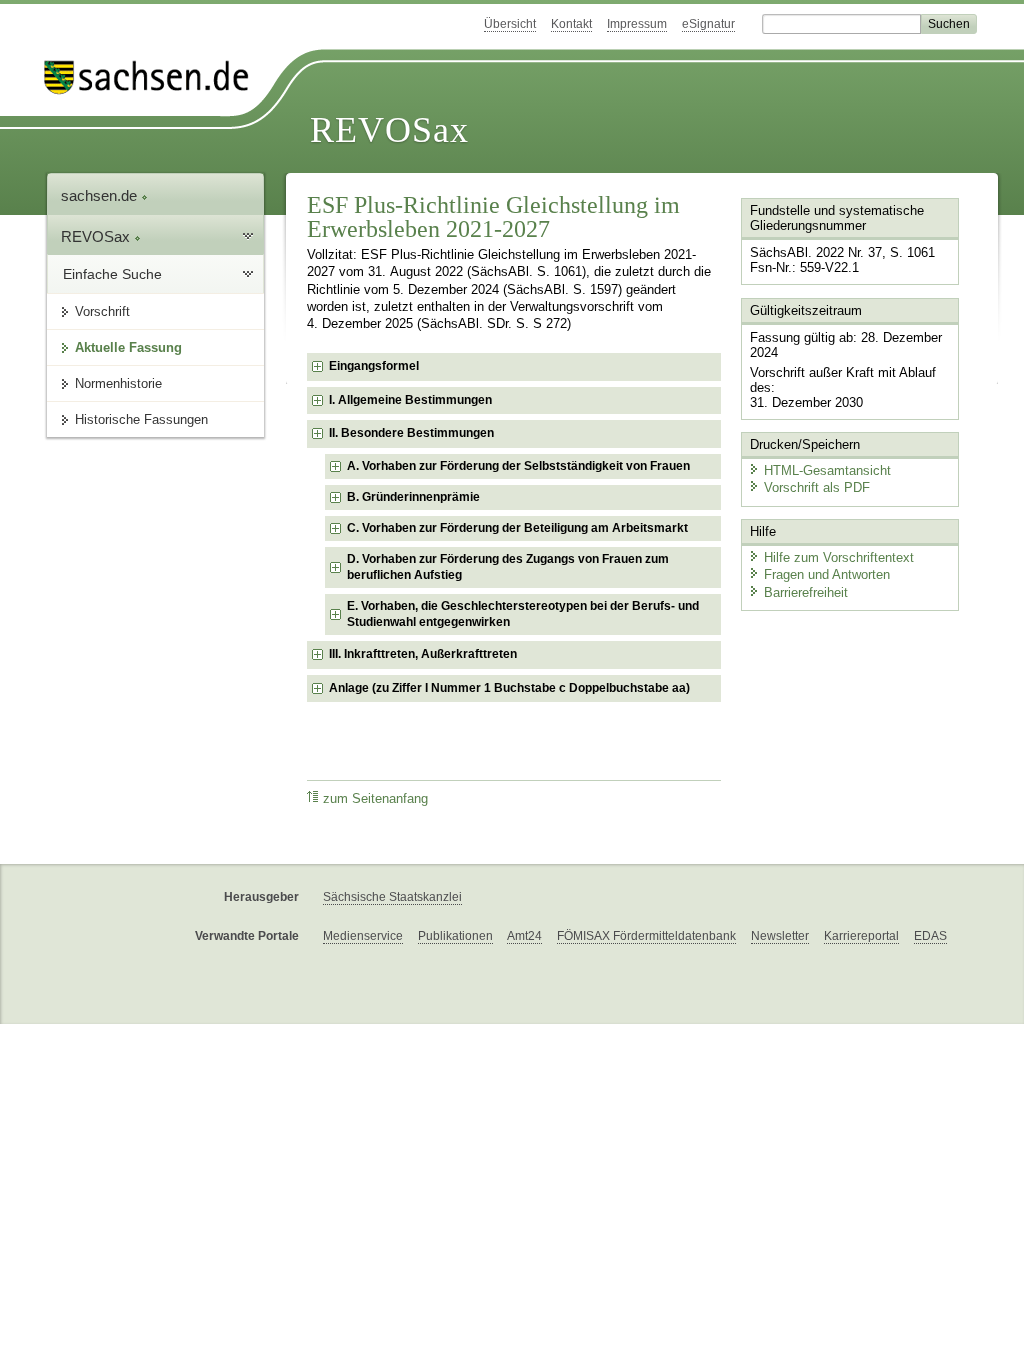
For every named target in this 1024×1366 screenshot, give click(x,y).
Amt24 (524, 936)
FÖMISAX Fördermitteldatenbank (646, 936)
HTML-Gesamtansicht (827, 470)
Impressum (637, 24)
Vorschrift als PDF (817, 487)
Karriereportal (861, 936)
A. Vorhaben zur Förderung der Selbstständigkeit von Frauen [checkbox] (518, 466)
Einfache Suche (112, 274)
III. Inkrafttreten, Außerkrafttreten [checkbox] (423, 654)
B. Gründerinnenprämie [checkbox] (413, 497)
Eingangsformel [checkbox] (374, 366)
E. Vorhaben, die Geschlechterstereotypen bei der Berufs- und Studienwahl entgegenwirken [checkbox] (523, 614)
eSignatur (708, 24)
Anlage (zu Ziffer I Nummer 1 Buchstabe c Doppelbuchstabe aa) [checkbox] (509, 688)
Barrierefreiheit (806, 592)
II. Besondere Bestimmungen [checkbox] (411, 433)
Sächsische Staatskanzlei (392, 897)
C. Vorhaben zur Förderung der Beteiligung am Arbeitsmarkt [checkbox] (517, 528)
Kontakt (571, 24)
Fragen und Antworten (827, 574)
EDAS (930, 936)
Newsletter (780, 936)
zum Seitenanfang (375, 799)
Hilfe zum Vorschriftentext (839, 557)
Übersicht (510, 24)
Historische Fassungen (141, 419)
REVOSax (389, 130)
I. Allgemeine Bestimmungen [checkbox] (410, 400)
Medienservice (363, 936)
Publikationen (455, 936)
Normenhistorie (118, 383)
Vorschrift (102, 311)
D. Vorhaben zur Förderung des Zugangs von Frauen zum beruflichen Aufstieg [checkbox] (508, 567)
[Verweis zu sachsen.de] (154, 77)
